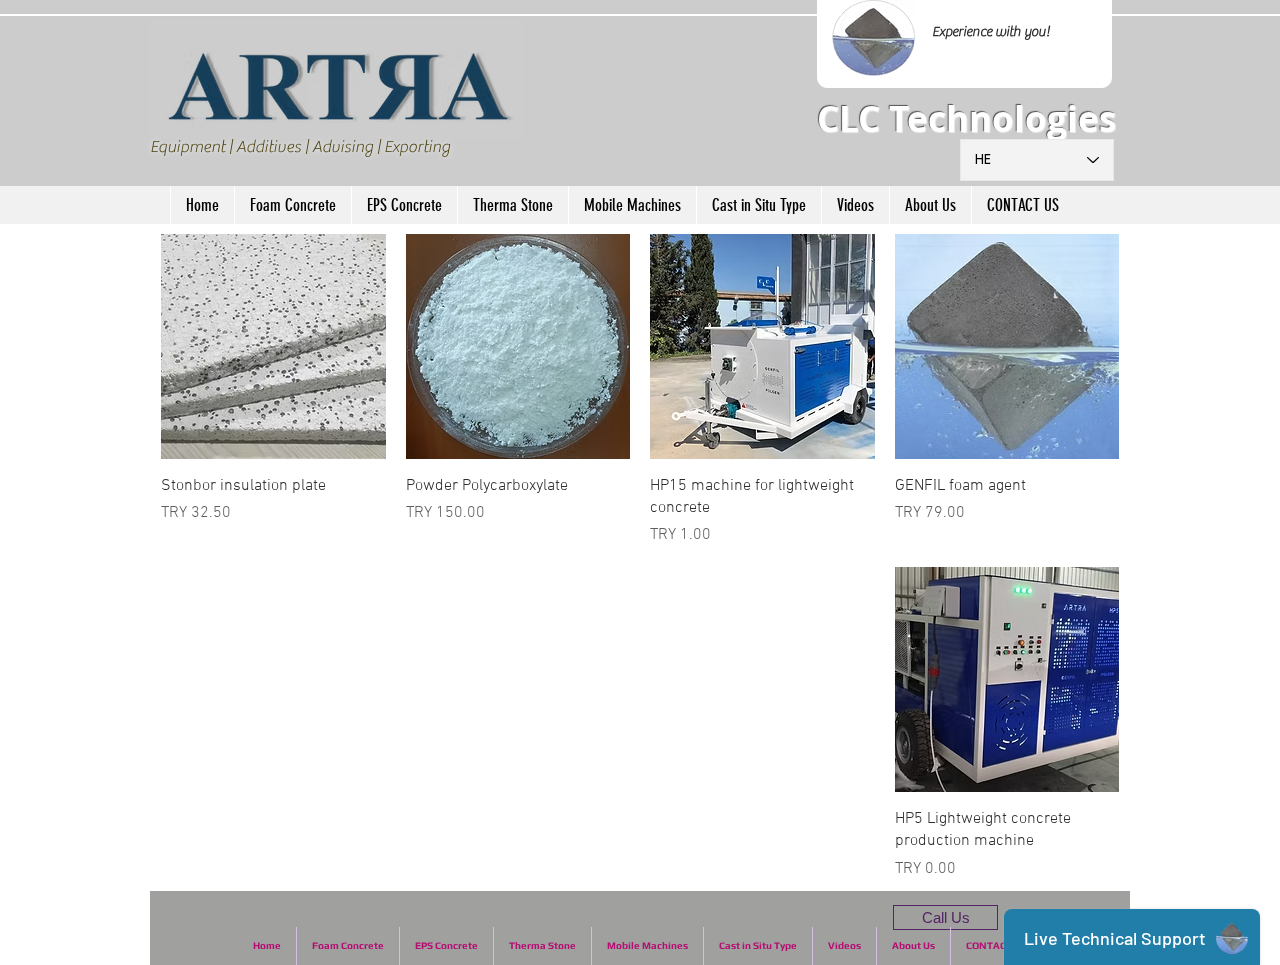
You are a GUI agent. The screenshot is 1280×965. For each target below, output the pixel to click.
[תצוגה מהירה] (1007, 346)
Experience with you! (991, 32)
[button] (292, 205)
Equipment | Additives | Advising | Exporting (300, 147)
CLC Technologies (966, 119)
